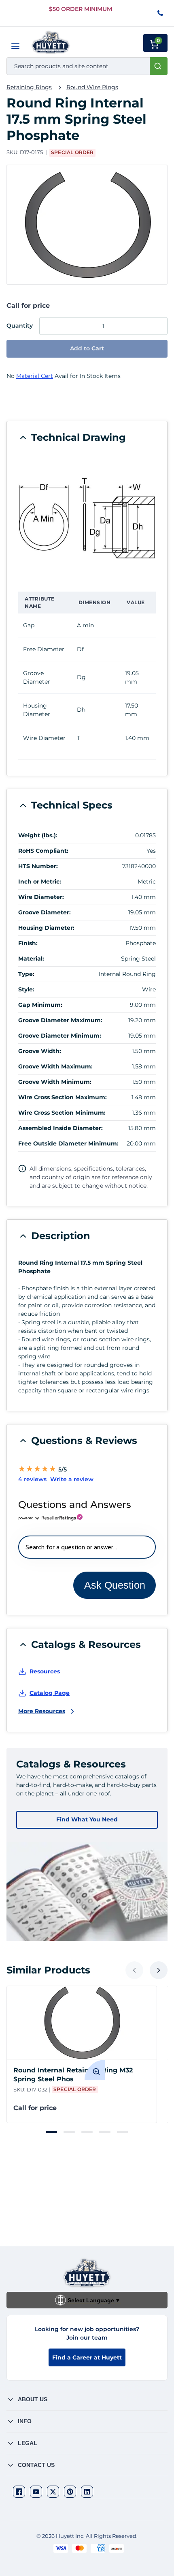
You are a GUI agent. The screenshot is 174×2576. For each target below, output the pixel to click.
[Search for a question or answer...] (87, 1547)
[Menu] (15, 46)
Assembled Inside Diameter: (60, 1128)
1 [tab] (51, 2132)
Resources (45, 1671)
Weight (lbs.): (38, 835)
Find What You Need (87, 1819)
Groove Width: (40, 1051)
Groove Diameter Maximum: (60, 1020)
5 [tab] (123, 2132)
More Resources (42, 1711)
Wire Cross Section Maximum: (63, 1097)
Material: (31, 959)
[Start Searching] (159, 66)
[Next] (159, 1970)
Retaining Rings (29, 87)
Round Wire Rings (92, 87)
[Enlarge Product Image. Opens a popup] (95, 2070)
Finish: (28, 943)
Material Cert (35, 376)
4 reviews (32, 1479)
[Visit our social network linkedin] (87, 2492)
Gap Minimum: (40, 1005)
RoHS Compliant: (43, 851)
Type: (26, 974)
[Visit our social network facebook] (19, 2492)
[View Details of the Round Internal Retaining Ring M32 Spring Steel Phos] (82, 2023)
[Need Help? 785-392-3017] (161, 14)
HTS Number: (38, 866)
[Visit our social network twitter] (53, 2492)
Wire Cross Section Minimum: (62, 1113)
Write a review (72, 1479)
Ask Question (115, 1585)
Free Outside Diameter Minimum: (68, 1143)
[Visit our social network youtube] (36, 2492)
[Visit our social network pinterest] (70, 2492)
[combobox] (87, 66)
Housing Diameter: (46, 928)
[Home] (51, 42)
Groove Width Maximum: (55, 1066)
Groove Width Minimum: (55, 1082)
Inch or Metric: (40, 882)
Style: (26, 989)
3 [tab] (87, 2132)
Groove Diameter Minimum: (60, 1036)
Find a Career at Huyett (87, 2357)
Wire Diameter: (41, 897)
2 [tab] (69, 2132)
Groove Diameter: (45, 912)
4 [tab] (105, 2132)
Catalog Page (50, 1693)
